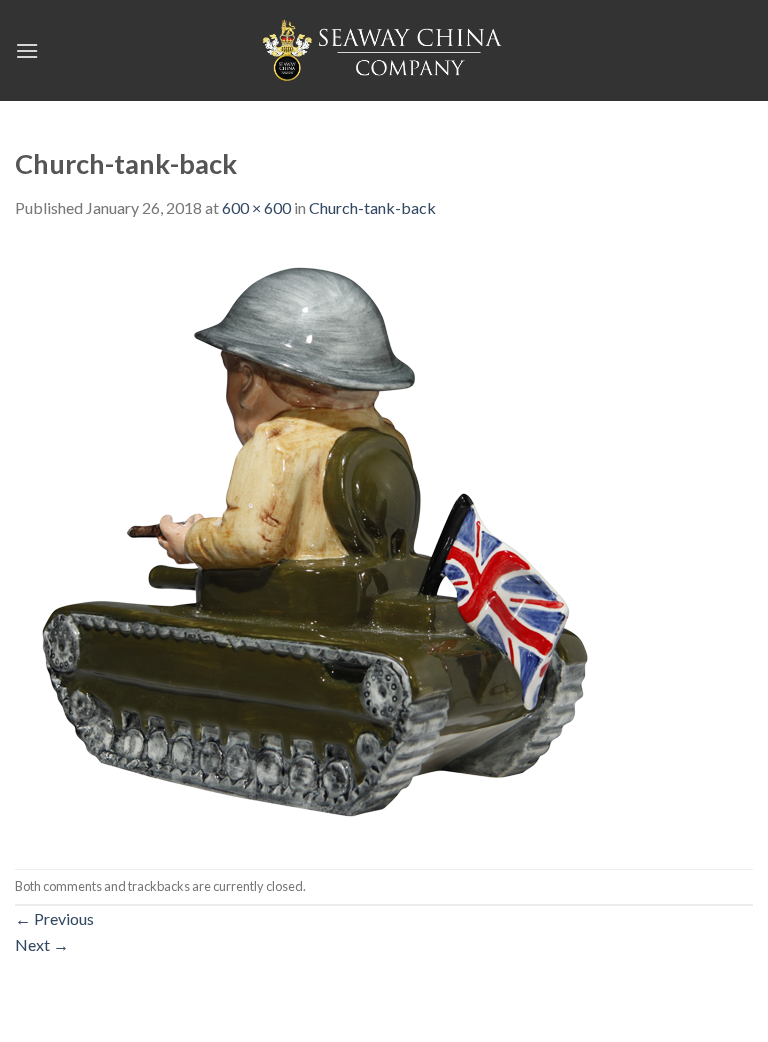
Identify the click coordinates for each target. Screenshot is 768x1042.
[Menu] (27, 50)
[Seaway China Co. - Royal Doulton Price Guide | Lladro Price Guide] (384, 50)
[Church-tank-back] (315, 542)
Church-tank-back (372, 207)
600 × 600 (256, 207)
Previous (54, 918)
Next (42, 944)
